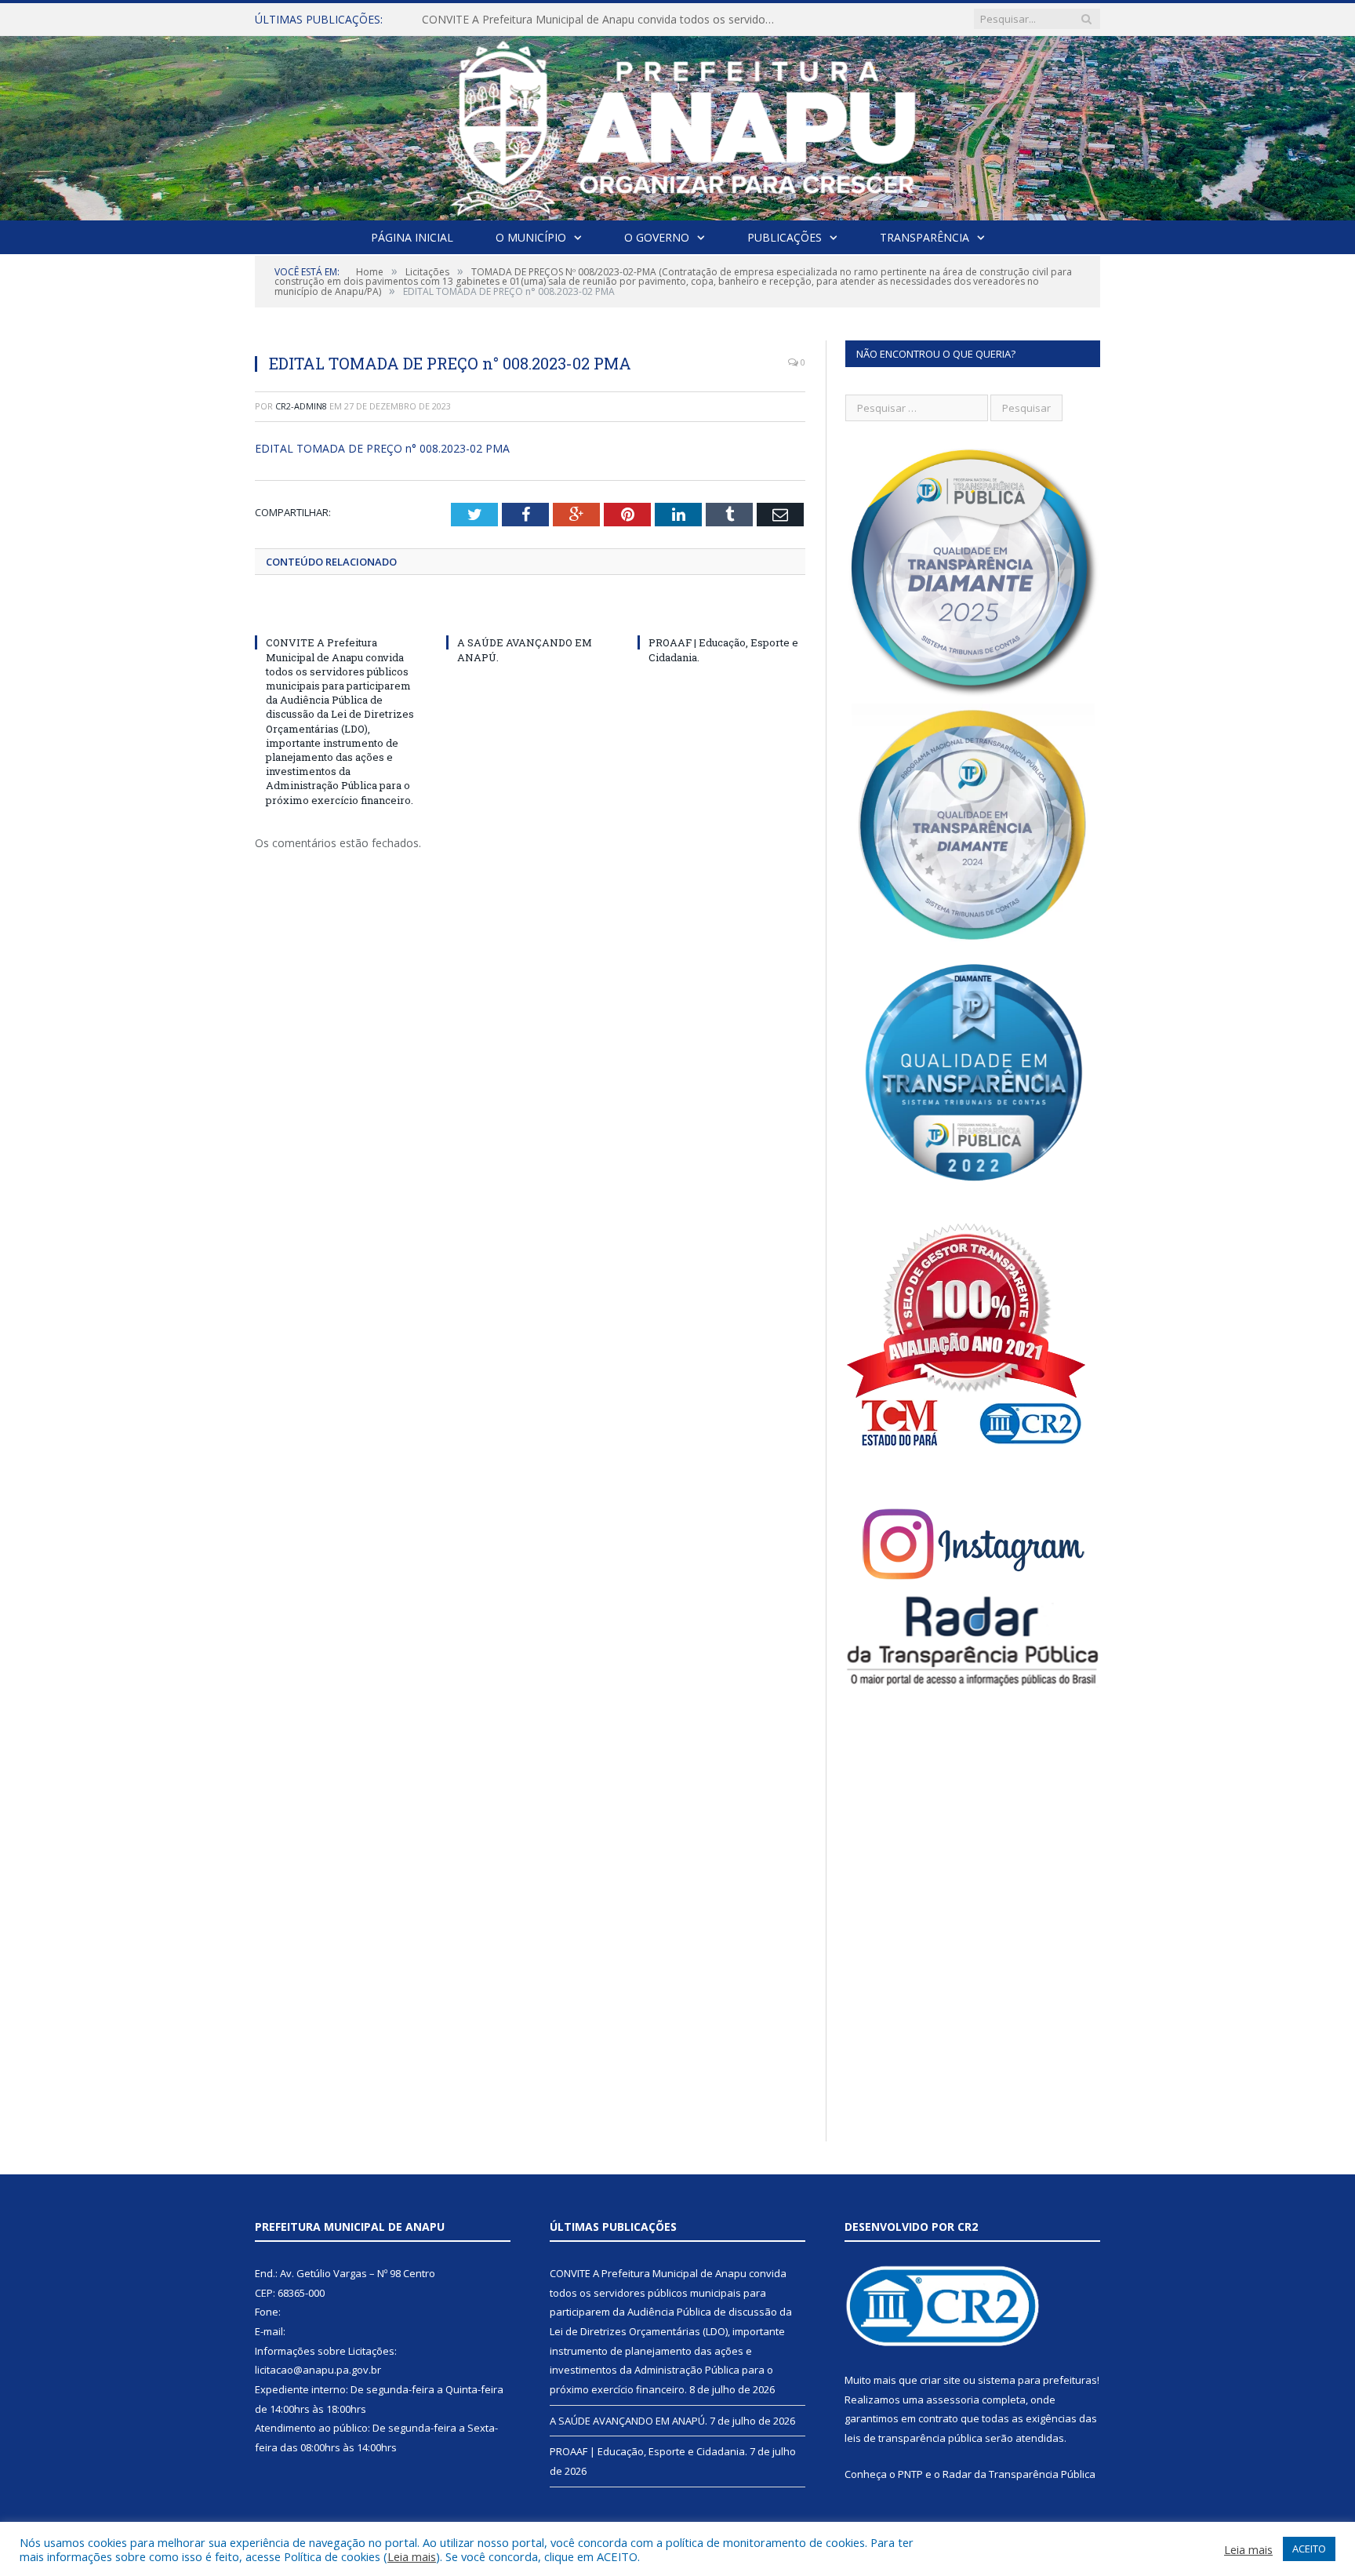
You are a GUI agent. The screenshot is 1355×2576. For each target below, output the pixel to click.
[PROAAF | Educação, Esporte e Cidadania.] (721, 613)
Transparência (925, 237)
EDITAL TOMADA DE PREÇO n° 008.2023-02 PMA (382, 448)
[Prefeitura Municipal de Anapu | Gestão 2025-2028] (678, 124)
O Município (531, 237)
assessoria (953, 2400)
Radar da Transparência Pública (1019, 2474)
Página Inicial (412, 237)
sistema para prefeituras (1037, 2380)
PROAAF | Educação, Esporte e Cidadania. (648, 2451)
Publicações (785, 237)
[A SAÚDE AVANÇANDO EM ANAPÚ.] (530, 613)
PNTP (910, 2474)
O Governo (657, 237)
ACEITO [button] (1309, 2549)
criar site (940, 2380)
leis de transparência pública (914, 2438)
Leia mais (412, 2556)
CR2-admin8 (301, 406)
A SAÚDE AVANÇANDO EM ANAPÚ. (512, 20)
